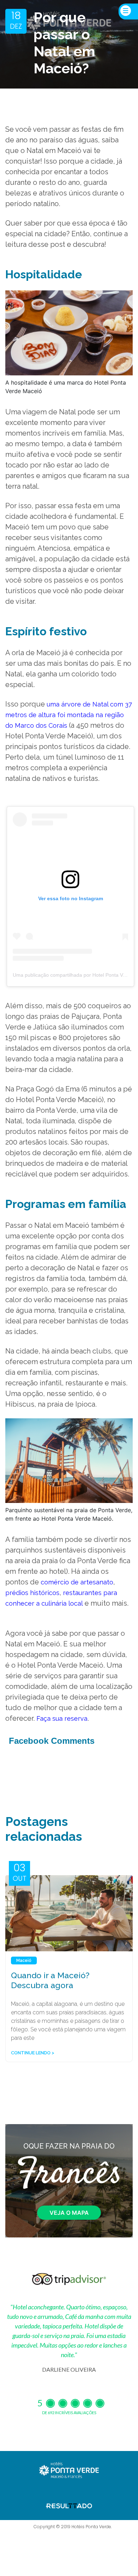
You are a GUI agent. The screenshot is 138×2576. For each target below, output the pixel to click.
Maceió (24, 1961)
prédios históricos (32, 1593)
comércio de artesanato (77, 1582)
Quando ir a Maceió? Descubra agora (50, 1980)
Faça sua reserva (62, 1718)
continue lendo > (33, 2053)
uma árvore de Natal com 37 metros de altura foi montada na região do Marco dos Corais (69, 715)
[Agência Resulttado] (69, 2505)
